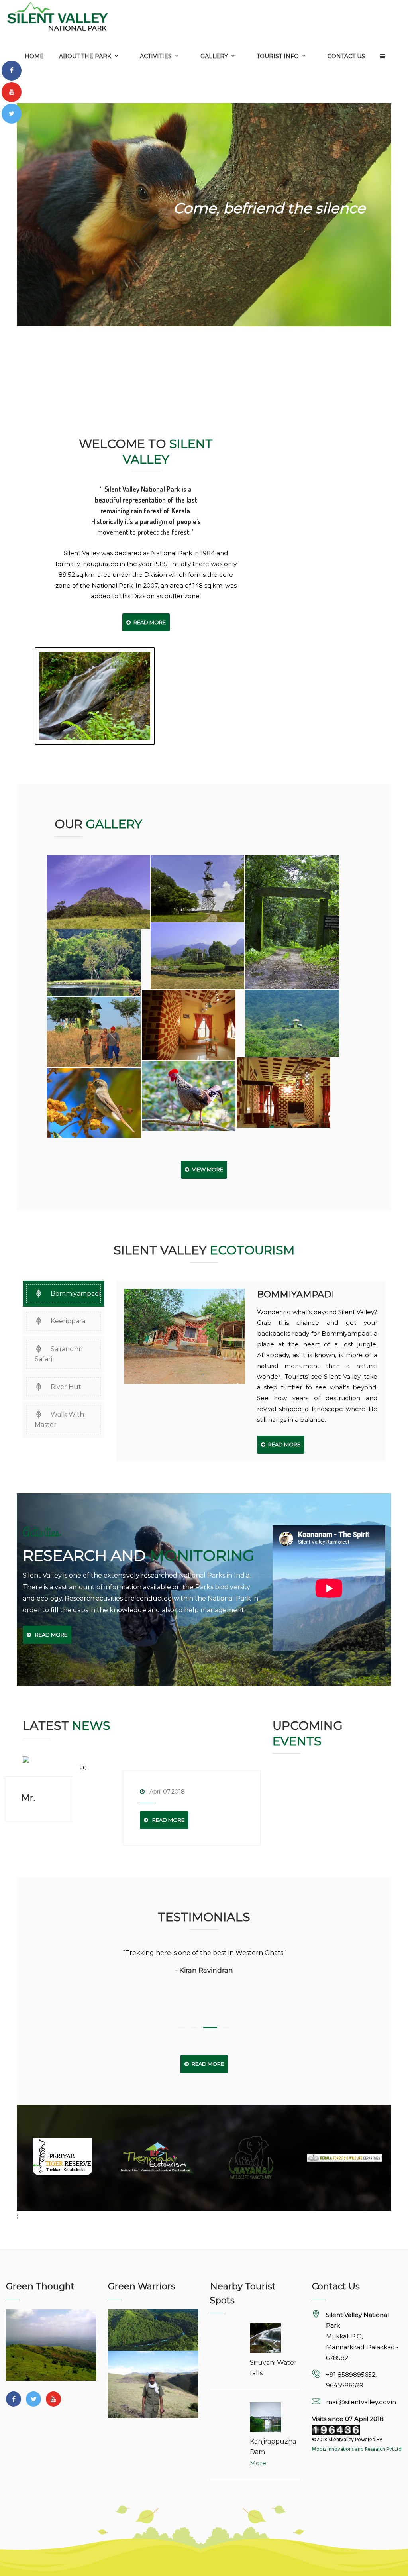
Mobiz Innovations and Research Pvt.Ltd (357, 2449)
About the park (85, 56)
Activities (156, 56)
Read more (166, 1820)
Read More (148, 622)
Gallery (214, 56)
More (258, 2463)
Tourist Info (278, 56)
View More (206, 1169)
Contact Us (346, 56)
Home (34, 56)
